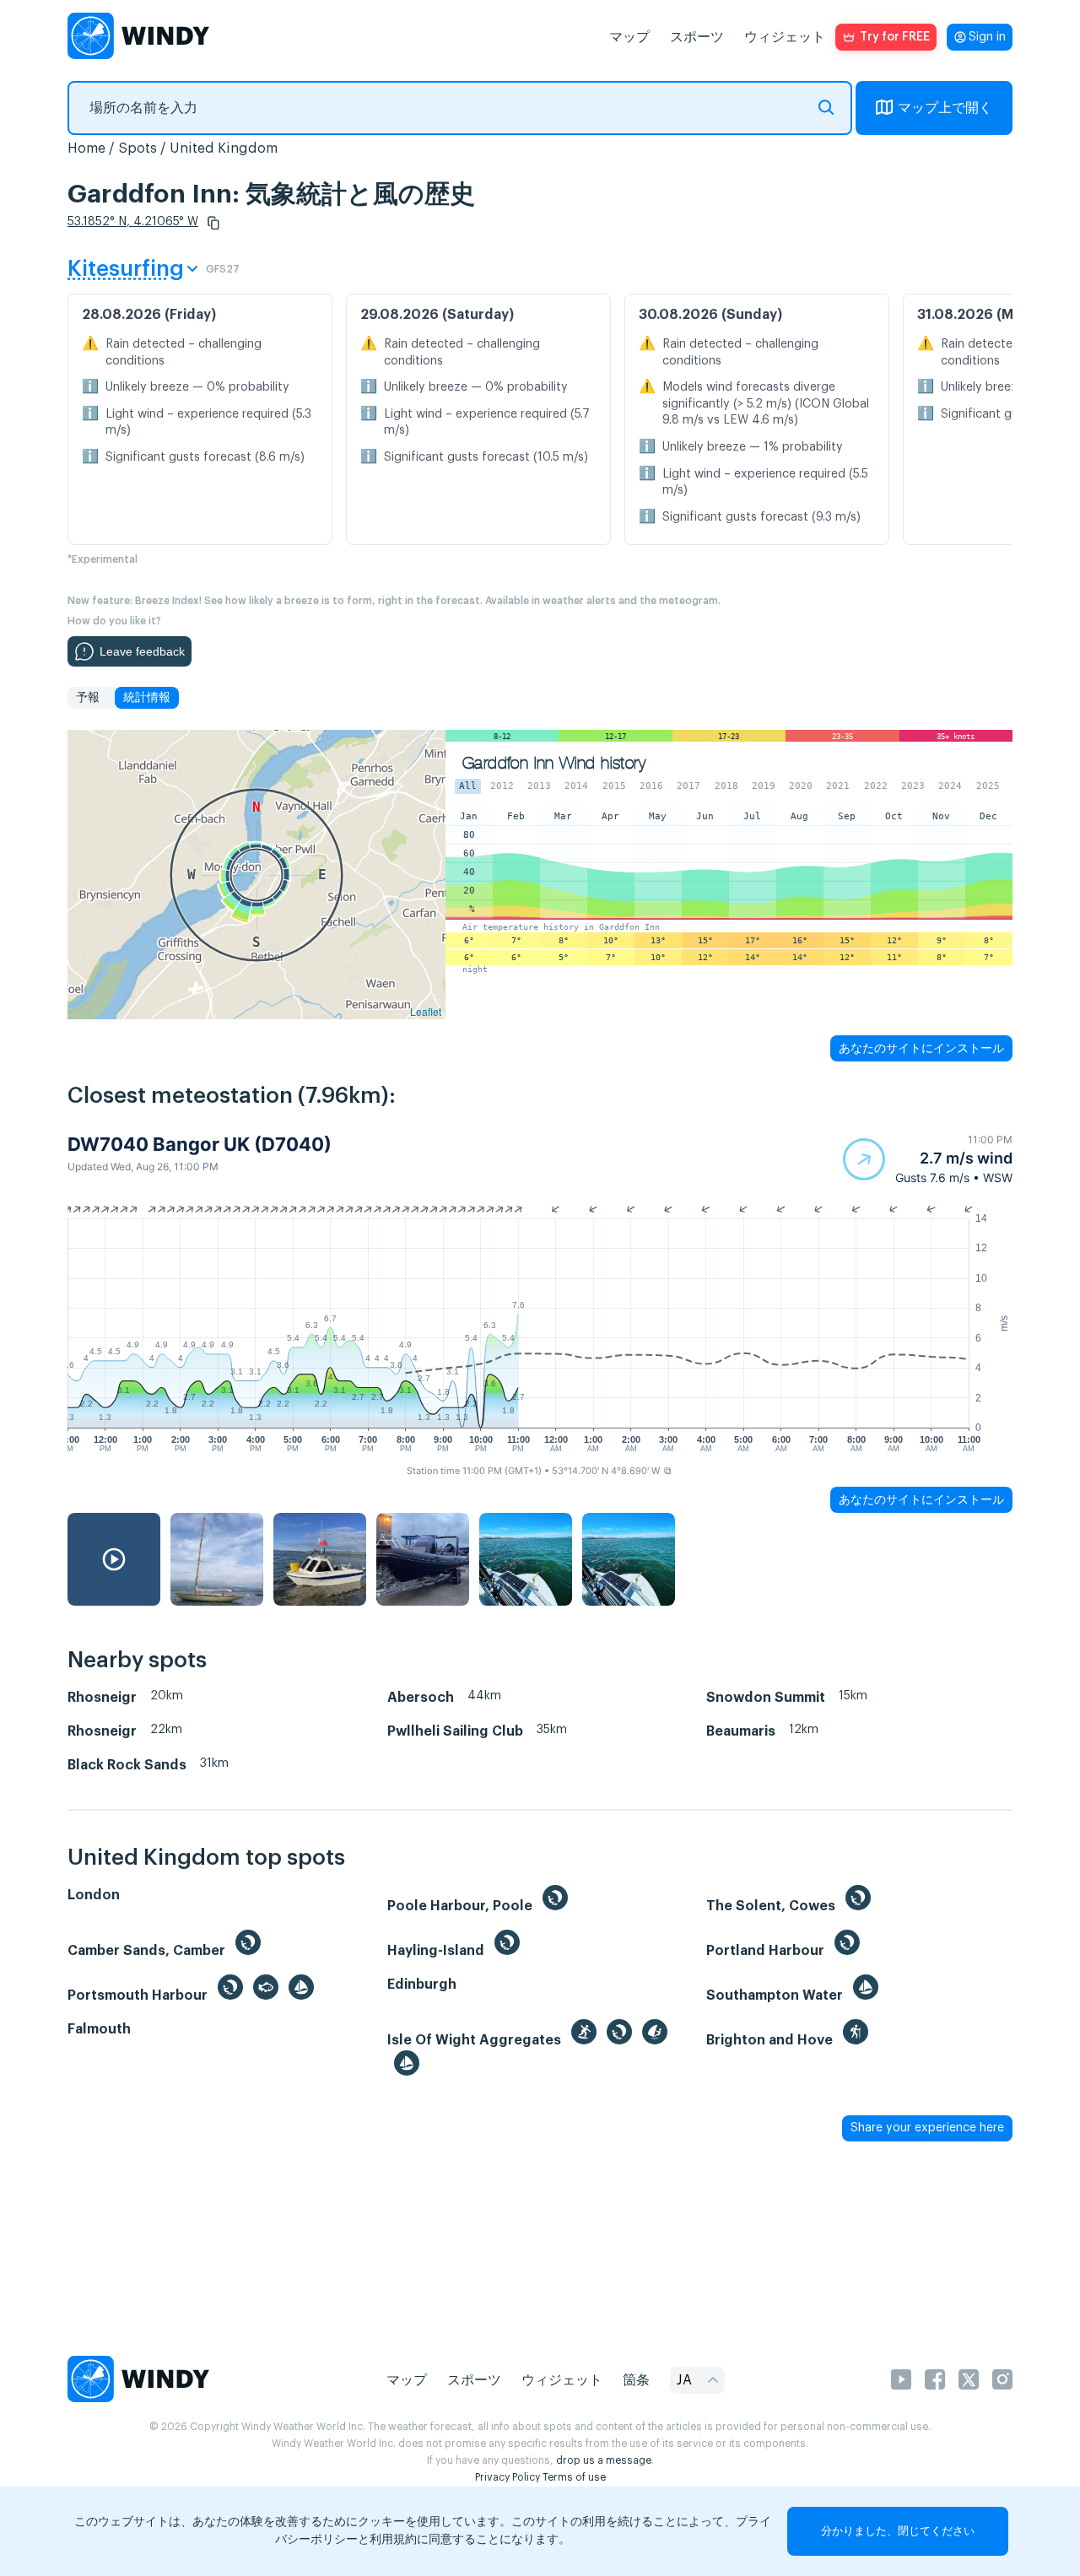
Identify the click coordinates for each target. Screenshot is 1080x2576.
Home (86, 149)
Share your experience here (927, 2128)
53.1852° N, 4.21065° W (133, 222)
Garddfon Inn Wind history (554, 763)
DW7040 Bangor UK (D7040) (200, 1144)
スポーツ (697, 37)
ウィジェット (785, 37)
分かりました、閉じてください (898, 2531)
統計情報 (147, 698)
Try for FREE (895, 37)
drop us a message (604, 2460)
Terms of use (574, 2477)
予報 (88, 698)
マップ (629, 37)
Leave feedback (142, 651)
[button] (213, 223)
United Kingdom (224, 149)
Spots (138, 149)
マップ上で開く (945, 108)
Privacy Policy (508, 2477)
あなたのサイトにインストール (921, 1048)
